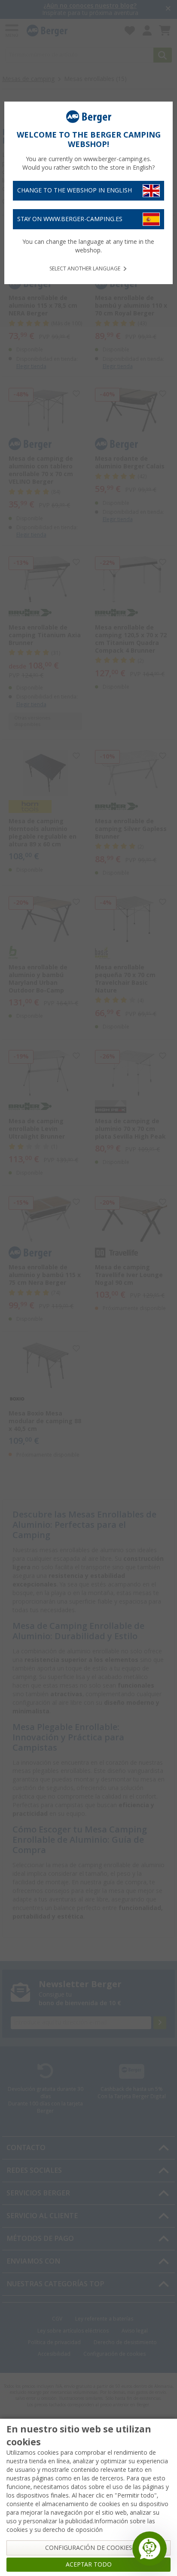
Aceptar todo (89, 2564)
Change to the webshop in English (75, 190)
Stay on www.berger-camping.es (70, 219)
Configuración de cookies (89, 2548)
